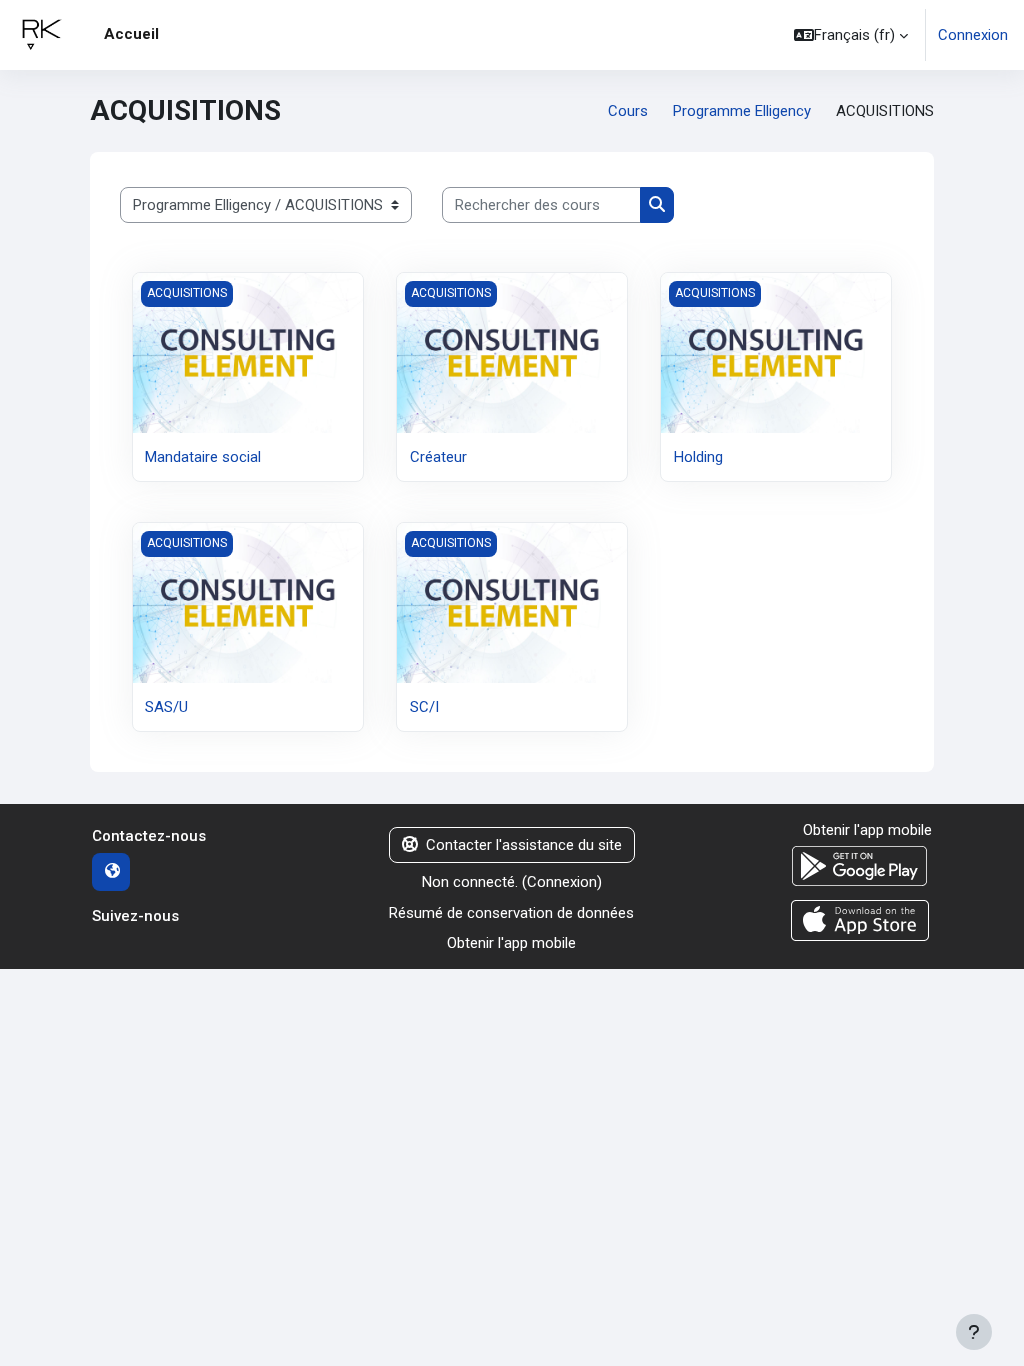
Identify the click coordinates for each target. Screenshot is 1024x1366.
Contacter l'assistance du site (524, 845)
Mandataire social (203, 457)
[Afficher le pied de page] (974, 1332)
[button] (851, 35)
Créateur (438, 457)
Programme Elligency (742, 111)
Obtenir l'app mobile (511, 943)
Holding (698, 457)
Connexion (973, 35)
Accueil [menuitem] (131, 34)
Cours (628, 111)
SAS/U (166, 707)
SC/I (424, 707)
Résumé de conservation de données (511, 913)
